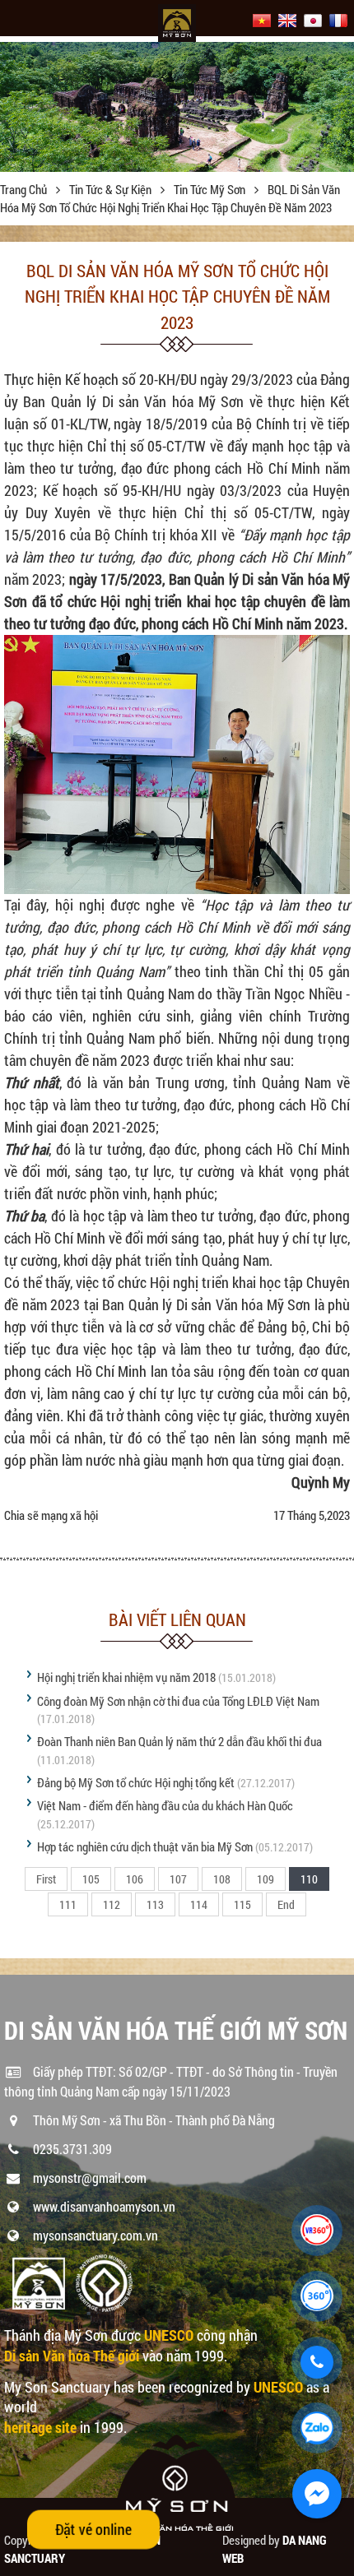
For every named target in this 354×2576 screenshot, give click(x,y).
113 (155, 1904)
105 (91, 1879)
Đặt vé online (94, 2529)
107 (178, 1879)
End (286, 1904)
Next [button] (340, 107)
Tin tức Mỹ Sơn (211, 189)
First (46, 1879)
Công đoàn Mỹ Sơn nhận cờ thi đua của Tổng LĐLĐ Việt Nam (178, 1701)
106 (135, 1879)
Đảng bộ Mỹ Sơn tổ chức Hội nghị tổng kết (136, 1782)
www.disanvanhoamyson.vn (104, 2206)
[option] (177, 102)
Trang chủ (25, 189)
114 (199, 1904)
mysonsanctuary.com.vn (95, 2235)
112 (112, 1904)
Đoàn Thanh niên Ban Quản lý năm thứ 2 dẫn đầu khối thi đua (179, 1741)
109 (265, 1879)
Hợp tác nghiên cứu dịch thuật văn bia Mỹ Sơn (145, 1846)
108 (222, 1879)
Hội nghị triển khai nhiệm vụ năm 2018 (126, 1677)
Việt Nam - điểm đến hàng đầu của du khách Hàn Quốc (165, 1805)
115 (242, 1904)
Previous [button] (14, 107)
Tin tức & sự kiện (112, 189)
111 (68, 1904)
